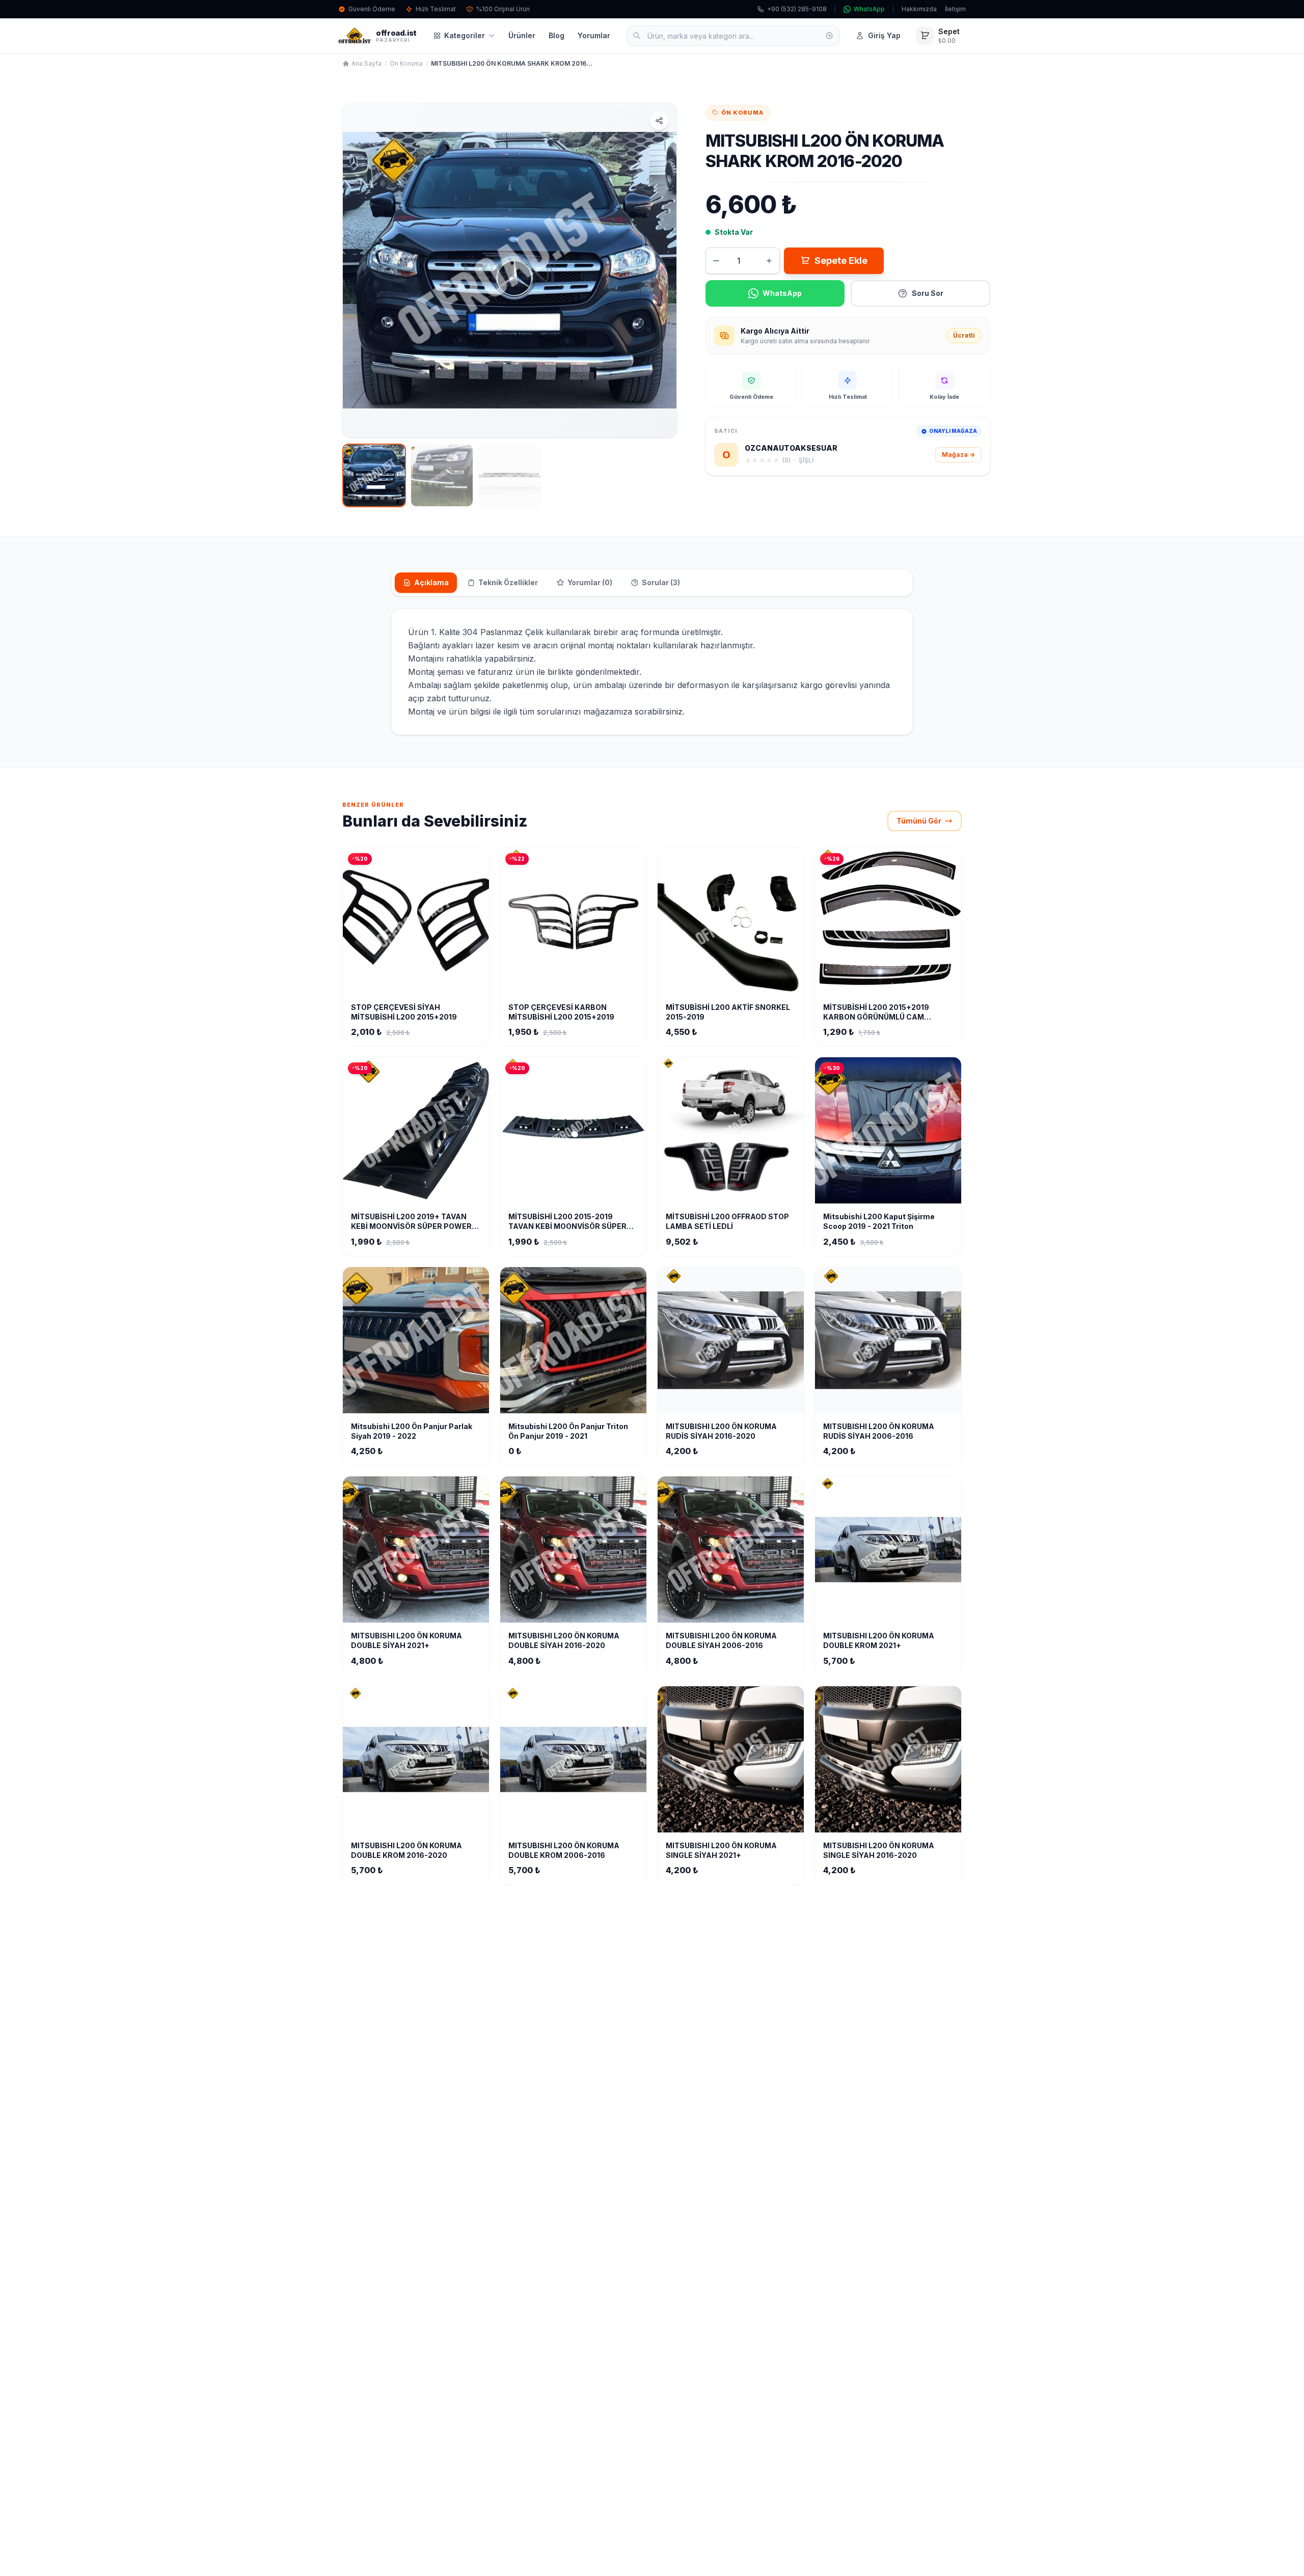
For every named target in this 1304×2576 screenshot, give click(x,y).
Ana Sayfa (366, 63)
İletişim (955, 9)
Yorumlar (594, 35)
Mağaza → (958, 455)
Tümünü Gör (919, 821)
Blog (556, 35)
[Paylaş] (659, 121)
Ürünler (522, 35)
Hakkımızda (919, 9)
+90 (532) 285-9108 (797, 9)
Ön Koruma (406, 63)
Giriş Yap (884, 35)
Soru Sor (928, 293)
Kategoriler (465, 35)
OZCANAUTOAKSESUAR (791, 448)
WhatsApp (869, 9)
